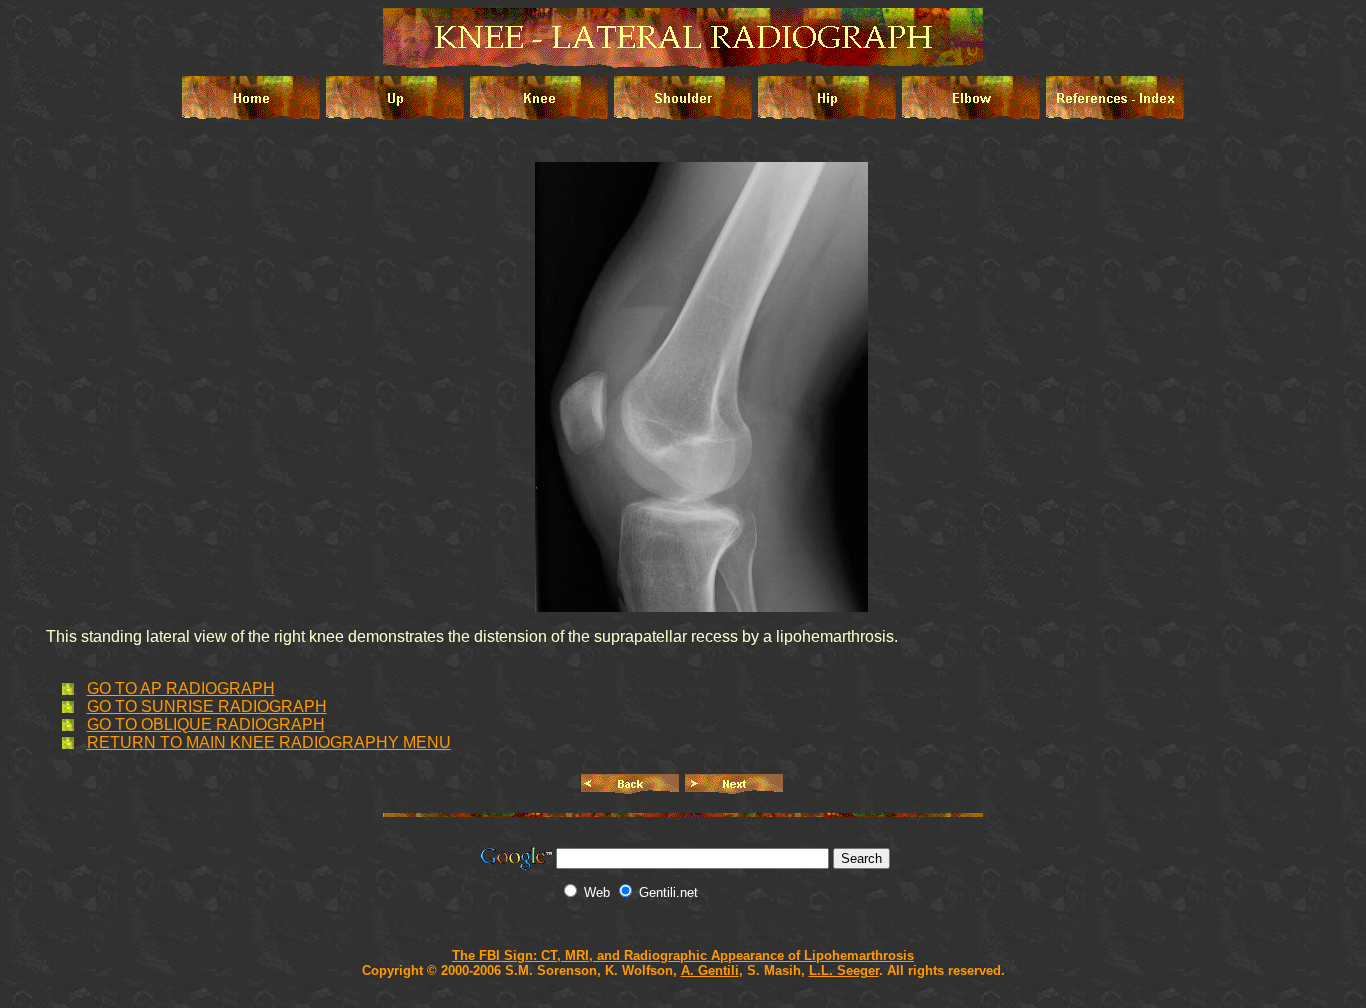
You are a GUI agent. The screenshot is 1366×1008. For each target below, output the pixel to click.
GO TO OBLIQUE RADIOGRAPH (206, 724)
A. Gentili (710, 970)
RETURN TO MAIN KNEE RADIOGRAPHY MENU (269, 742)
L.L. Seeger (844, 970)
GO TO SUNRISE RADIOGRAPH (207, 706)
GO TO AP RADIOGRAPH (181, 688)
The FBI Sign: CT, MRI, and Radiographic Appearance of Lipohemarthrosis (683, 955)
